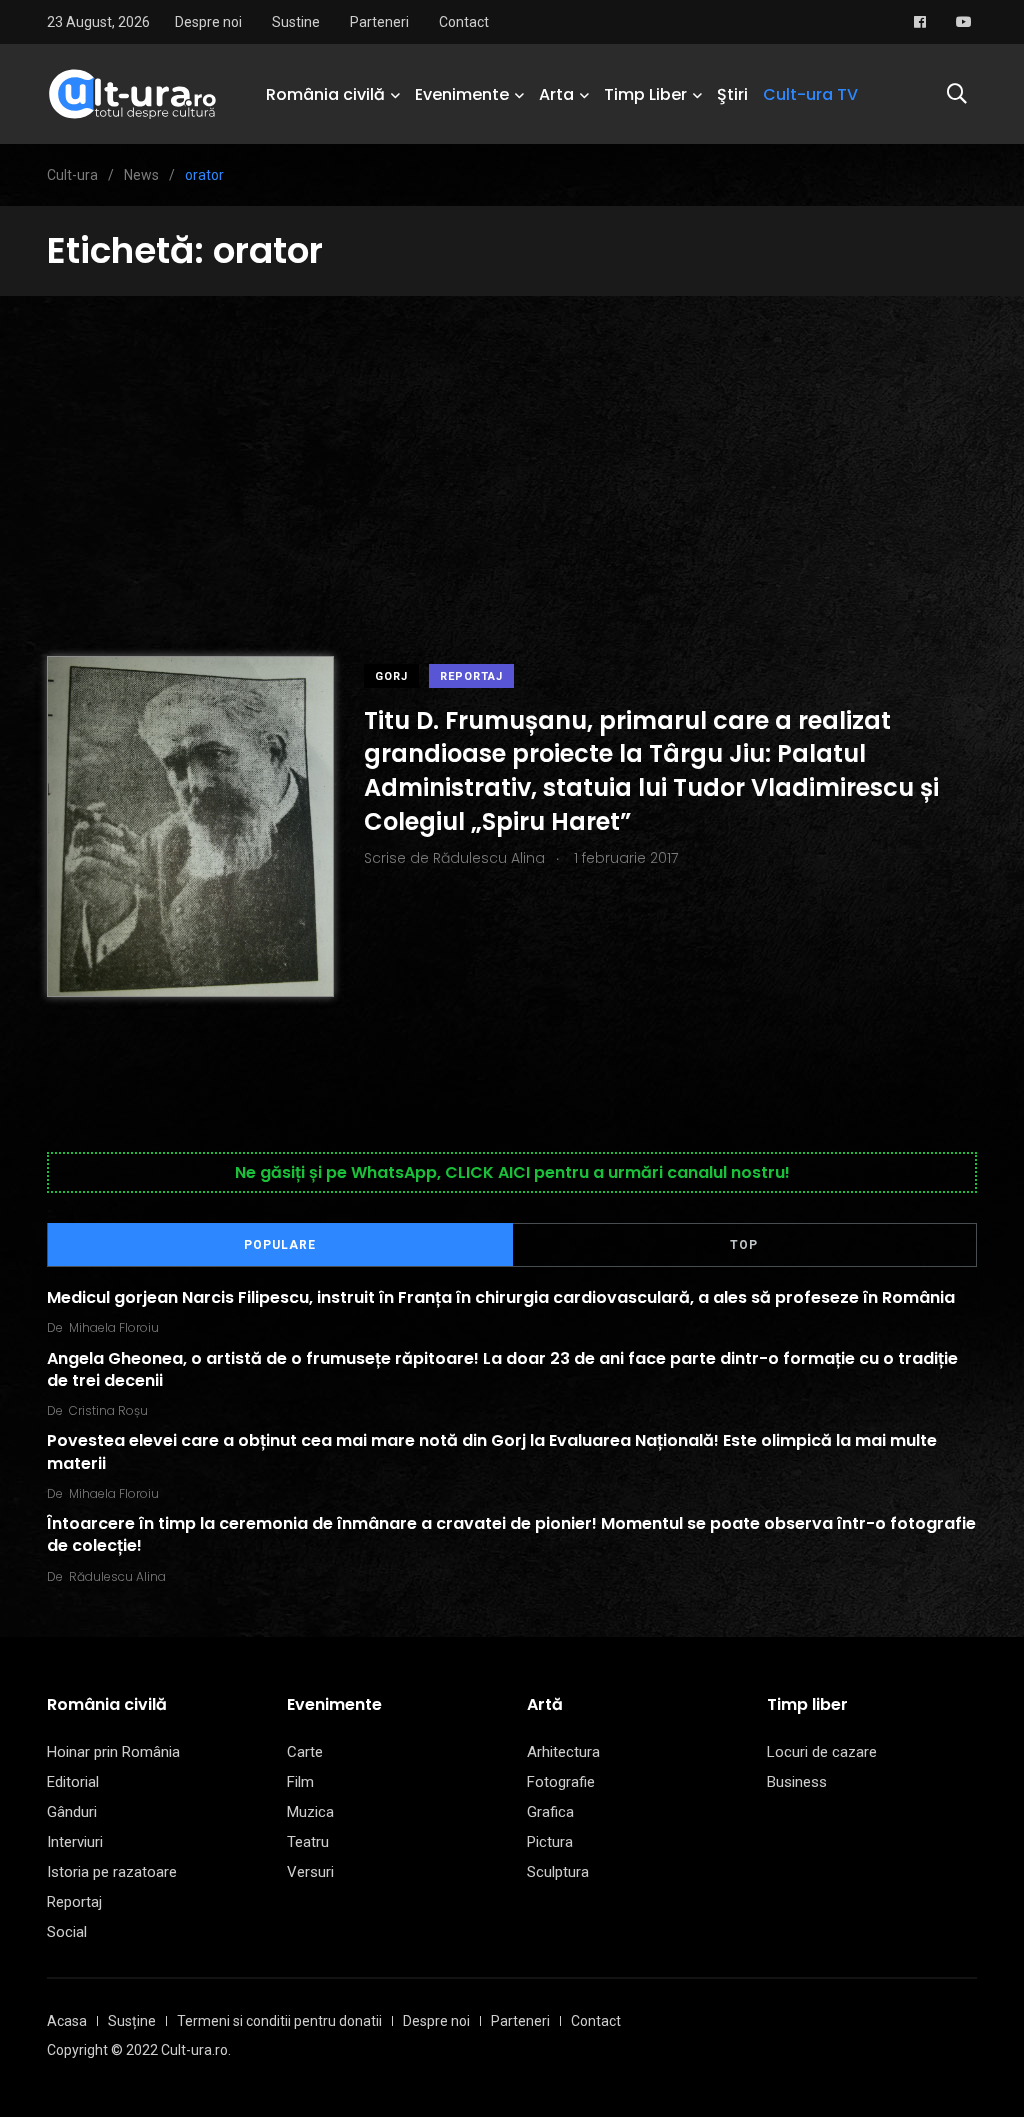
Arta (556, 94)
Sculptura (558, 1872)
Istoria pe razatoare (112, 1872)
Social (67, 1932)
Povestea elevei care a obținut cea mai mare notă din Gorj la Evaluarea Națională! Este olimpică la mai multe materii (492, 1451)
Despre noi (208, 22)
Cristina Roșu (108, 1410)
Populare (280, 1245)
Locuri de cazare (822, 1752)
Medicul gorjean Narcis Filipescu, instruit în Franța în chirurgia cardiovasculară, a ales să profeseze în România (501, 1297)
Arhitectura (563, 1752)
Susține (132, 2021)
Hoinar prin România (113, 1752)
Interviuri (75, 1842)
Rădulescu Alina (117, 1576)
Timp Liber (645, 94)
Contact (464, 22)
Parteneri (379, 22)
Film (300, 1782)
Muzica (310, 1812)
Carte (305, 1752)
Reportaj (471, 676)
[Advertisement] (512, 446)
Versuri (310, 1872)
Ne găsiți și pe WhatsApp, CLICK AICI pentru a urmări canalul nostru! (512, 1172)
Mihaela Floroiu (114, 1327)
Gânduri (72, 1812)
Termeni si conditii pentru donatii (279, 2021)
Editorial (73, 1782)
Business (797, 1782)
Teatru (308, 1842)
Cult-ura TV (810, 94)
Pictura (550, 1842)
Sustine (296, 22)
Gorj (391, 676)
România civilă (325, 94)
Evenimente (462, 94)
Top (744, 1245)
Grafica (550, 1812)
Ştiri (732, 94)
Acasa (67, 2021)
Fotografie (561, 1782)
